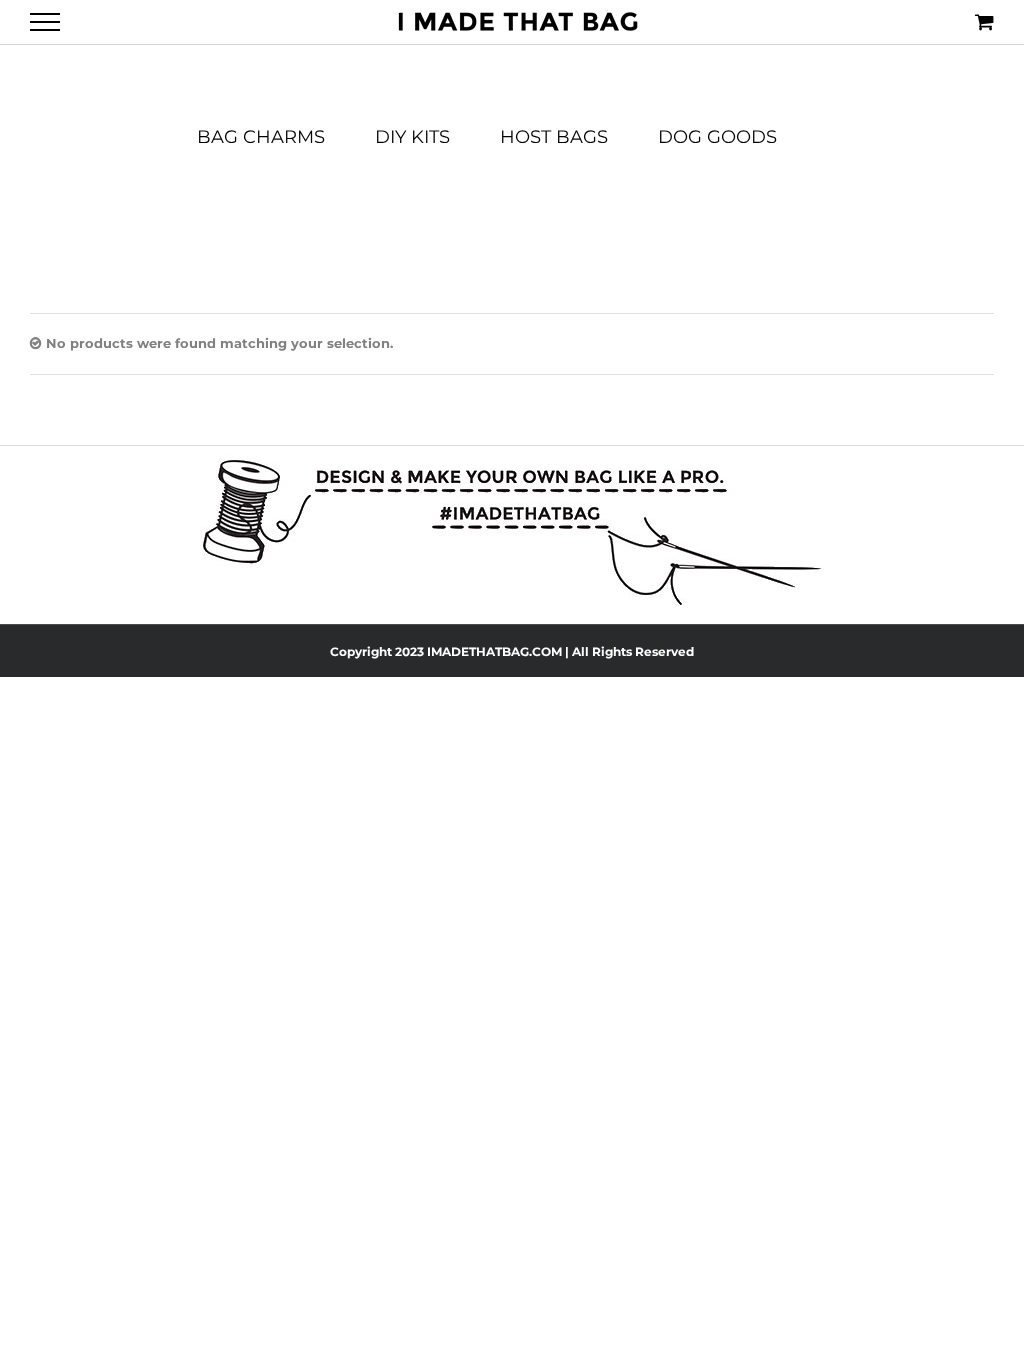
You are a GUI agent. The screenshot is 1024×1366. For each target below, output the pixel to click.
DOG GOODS (717, 138)
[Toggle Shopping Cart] (984, 21)
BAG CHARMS (261, 138)
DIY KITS (412, 138)
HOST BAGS (554, 138)
